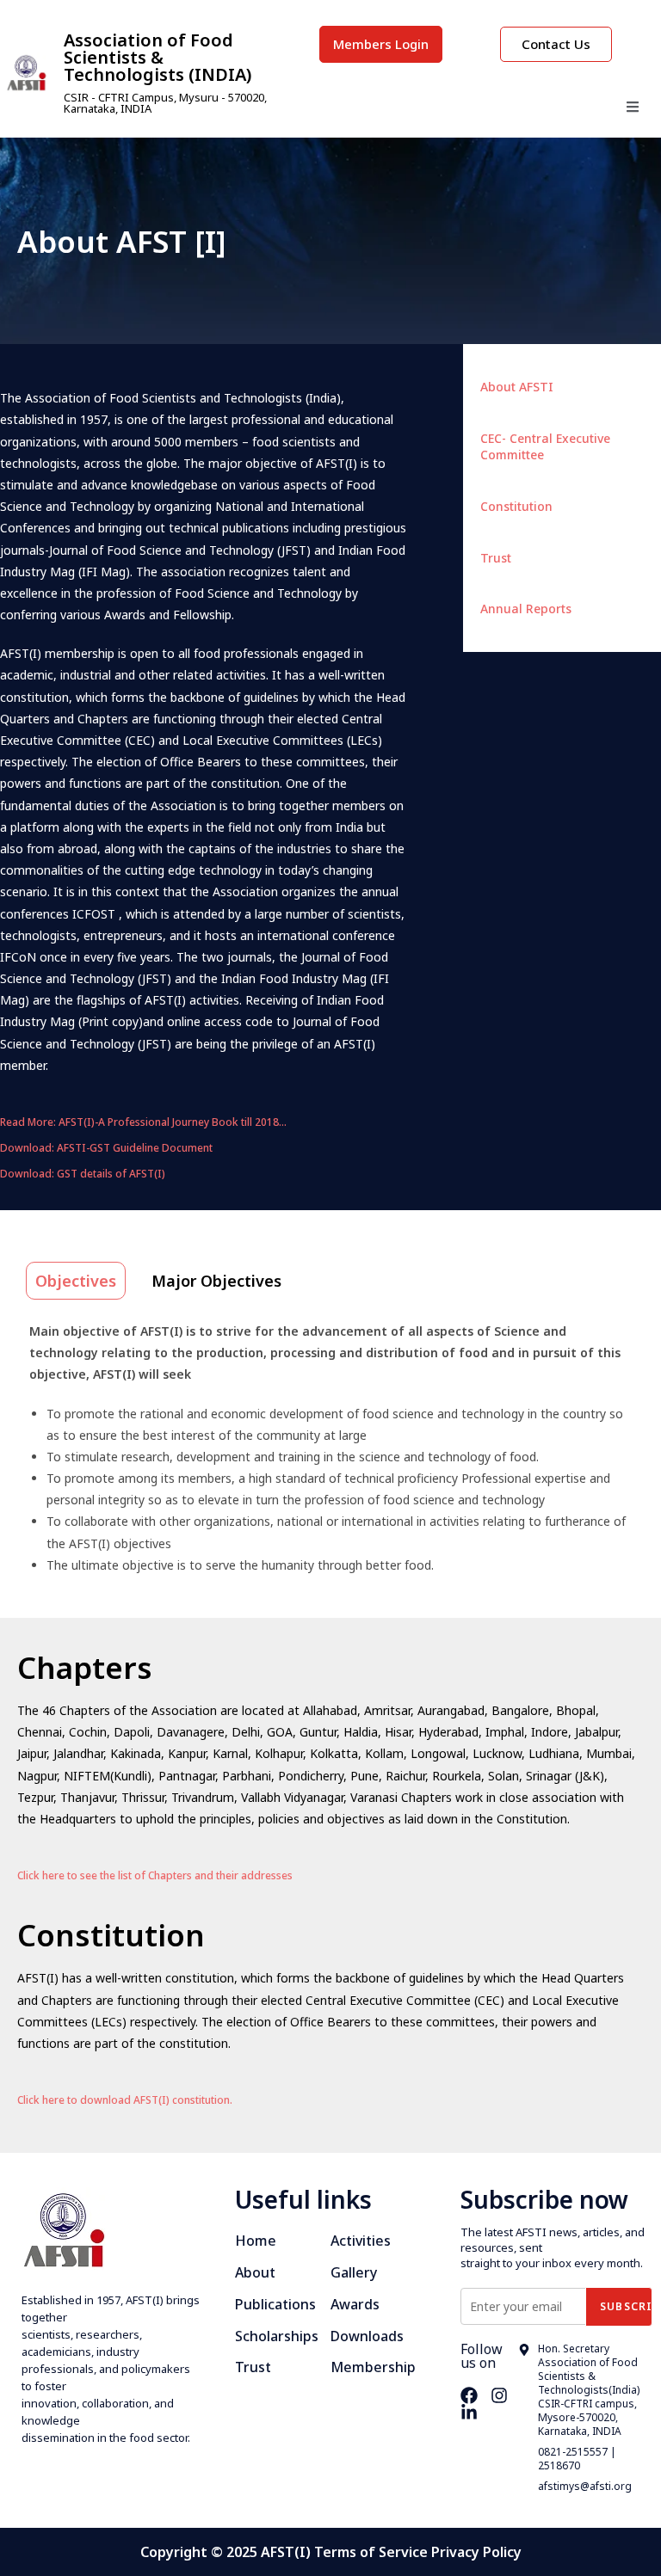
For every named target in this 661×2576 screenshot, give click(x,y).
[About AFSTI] (638, 384)
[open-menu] (633, 109)
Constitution (516, 506)
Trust (496, 558)
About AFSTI (517, 387)
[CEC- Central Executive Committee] (638, 436)
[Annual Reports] (638, 606)
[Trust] (638, 556)
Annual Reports (526, 609)
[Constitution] (638, 504)
